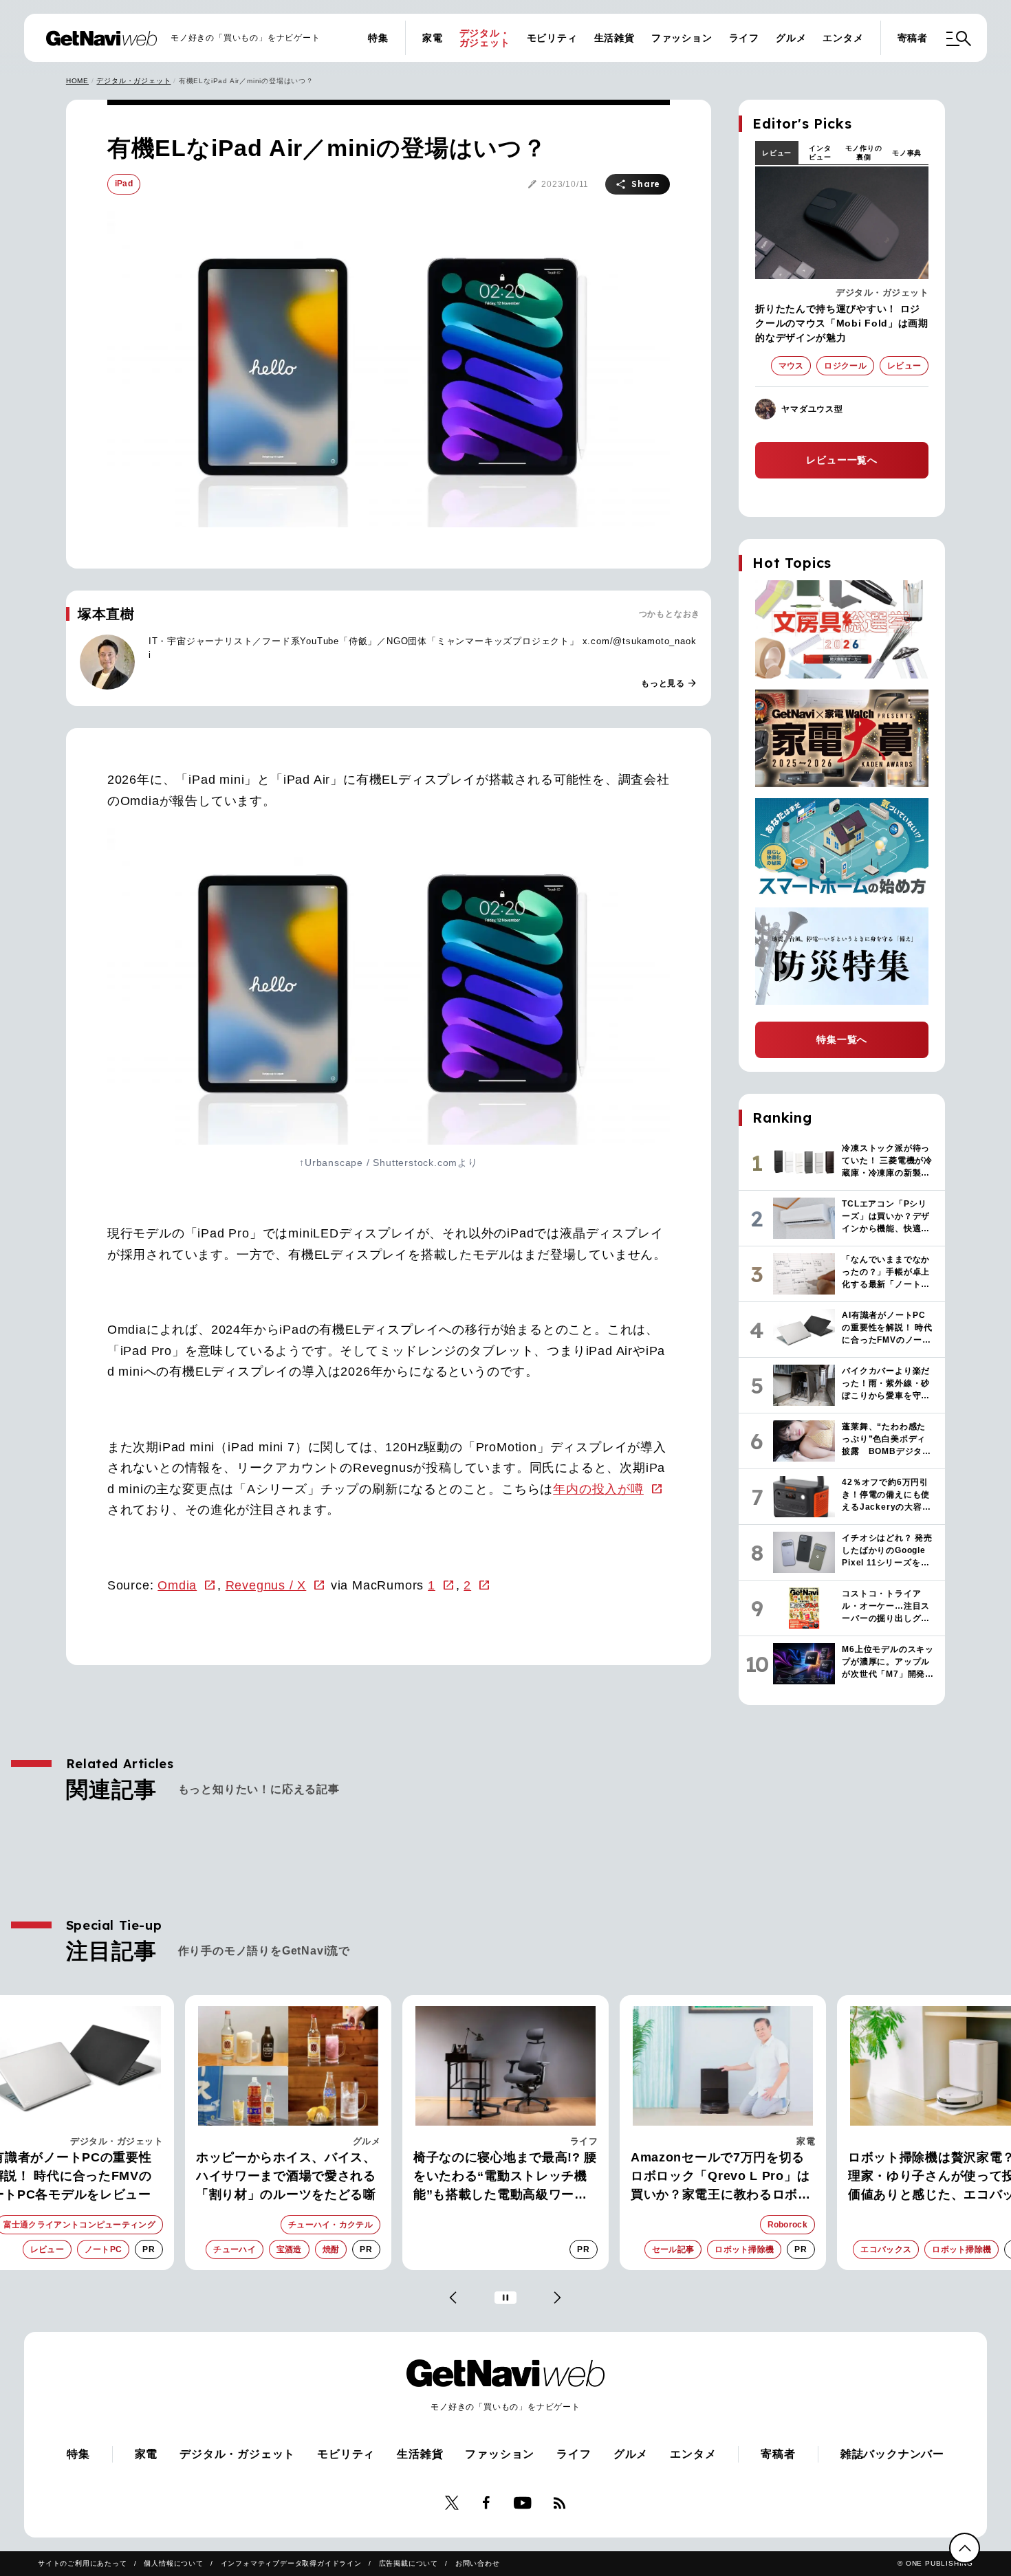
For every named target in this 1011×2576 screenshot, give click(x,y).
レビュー (777, 153)
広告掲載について (409, 2563)
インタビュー (820, 153)
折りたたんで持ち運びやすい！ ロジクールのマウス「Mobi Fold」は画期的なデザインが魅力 (842, 323)
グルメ (791, 38)
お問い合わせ (478, 2563)
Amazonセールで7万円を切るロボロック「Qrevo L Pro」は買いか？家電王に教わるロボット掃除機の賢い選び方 (503, 2177)
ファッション (682, 38)
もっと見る (669, 683)
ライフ (744, 38)
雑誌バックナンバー (892, 2454)
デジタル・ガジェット (485, 38)
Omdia (177, 1585)
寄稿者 (913, 38)
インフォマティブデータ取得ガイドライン (291, 2563)
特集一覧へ (842, 1039)
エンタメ (843, 38)
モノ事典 (907, 153)
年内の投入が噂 (598, 1489)
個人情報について (173, 2563)
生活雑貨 (615, 38)
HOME (77, 81)
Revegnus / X (266, 1585)
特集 (378, 38)
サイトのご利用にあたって (83, 2563)
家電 (433, 38)
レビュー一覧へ (842, 460)
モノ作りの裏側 (864, 153)
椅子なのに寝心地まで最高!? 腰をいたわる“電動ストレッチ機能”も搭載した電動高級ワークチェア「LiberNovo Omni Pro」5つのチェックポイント (288, 2177)
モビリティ (552, 38)
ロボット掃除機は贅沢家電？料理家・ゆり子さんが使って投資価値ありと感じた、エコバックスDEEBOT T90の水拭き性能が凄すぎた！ (723, 2177)
